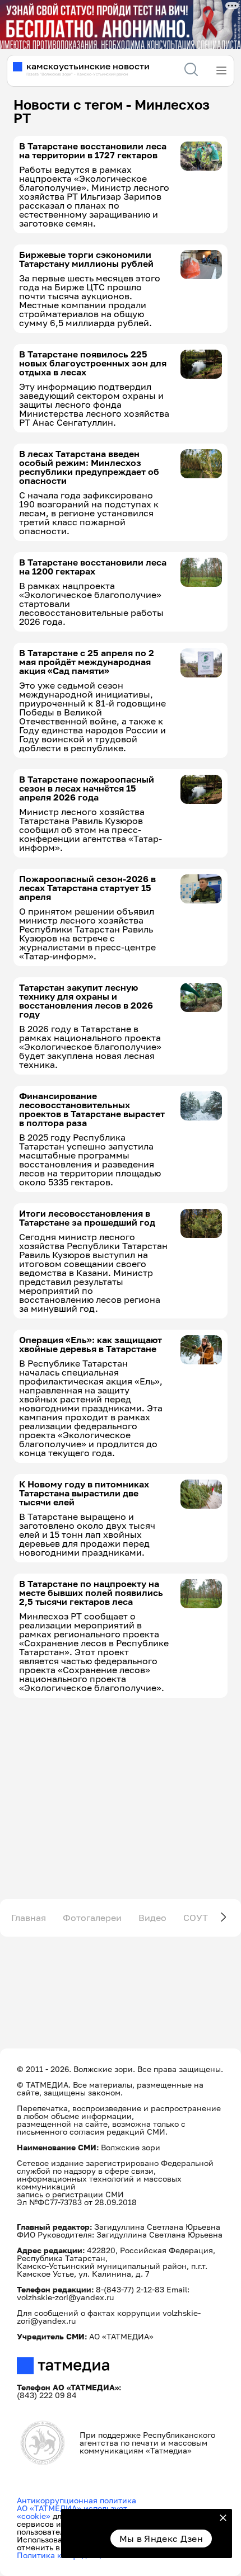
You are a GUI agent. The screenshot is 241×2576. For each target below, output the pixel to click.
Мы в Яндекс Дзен (161, 2539)
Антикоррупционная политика (77, 2500)
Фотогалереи (92, 1918)
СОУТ (196, 1918)
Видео (152, 1918)
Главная (29, 1918)
